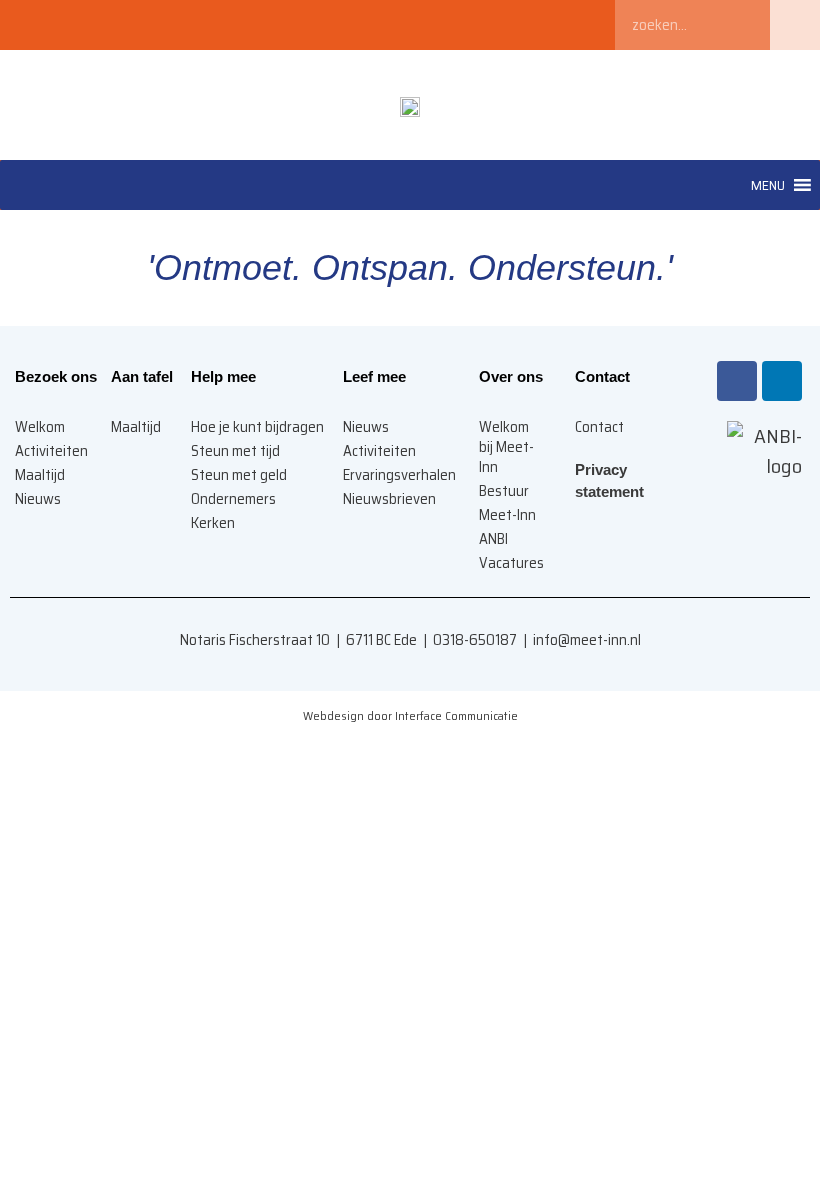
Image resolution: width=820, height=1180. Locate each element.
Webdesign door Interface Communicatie (410, 715)
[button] (768, 185)
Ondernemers (233, 499)
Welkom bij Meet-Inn (506, 447)
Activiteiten (379, 451)
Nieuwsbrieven (389, 499)
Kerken (213, 523)
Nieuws (366, 427)
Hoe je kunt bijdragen (257, 427)
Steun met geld (239, 475)
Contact (599, 427)
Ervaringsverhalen (399, 475)
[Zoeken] (795, 25)
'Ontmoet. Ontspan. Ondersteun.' (410, 267)
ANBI (493, 539)
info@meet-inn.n (585, 640)
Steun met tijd (235, 451)
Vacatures (511, 563)
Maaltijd (136, 427)
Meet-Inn (507, 515)
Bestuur (504, 491)
